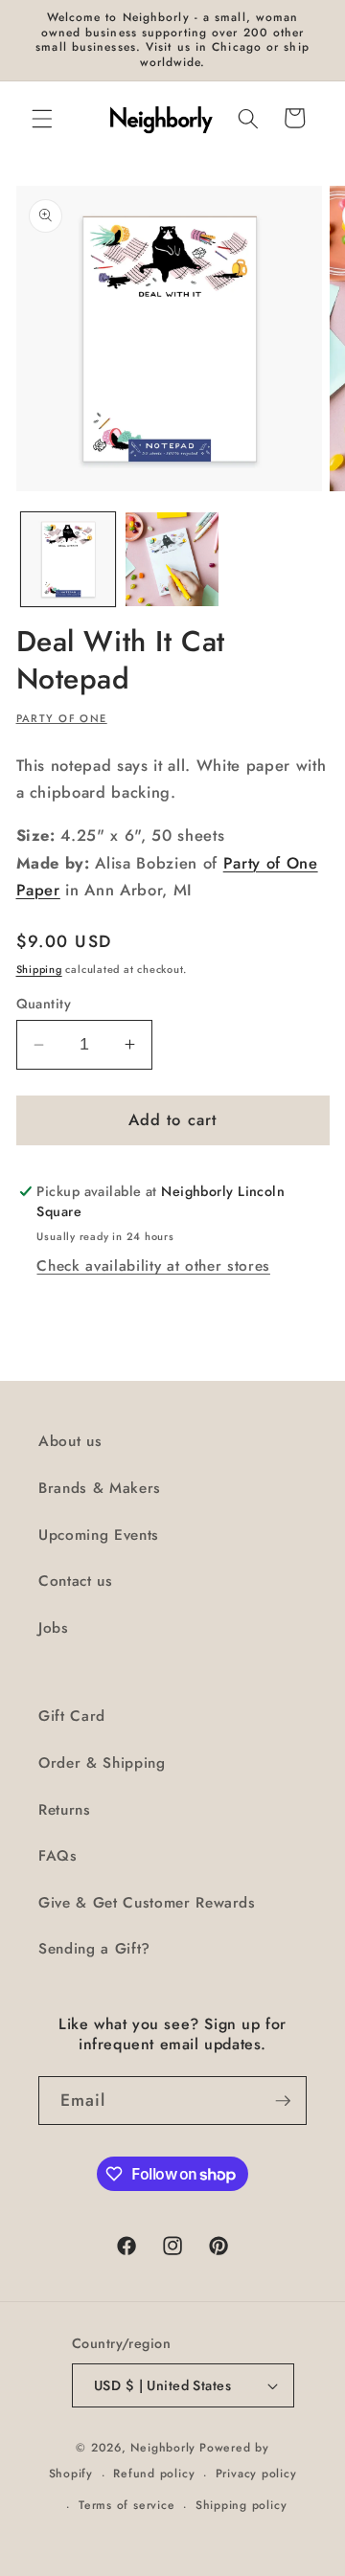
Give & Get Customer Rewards (147, 1903)
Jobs (54, 1628)
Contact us (76, 1581)
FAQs (58, 1856)
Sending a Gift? (94, 1949)
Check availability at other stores (153, 1266)
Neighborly (163, 2448)
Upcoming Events (99, 1535)
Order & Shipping (102, 1763)
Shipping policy (241, 2505)
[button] (42, 118)
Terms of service (126, 2505)
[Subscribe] (283, 2101)
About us (70, 1441)
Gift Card (72, 1716)
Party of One (62, 718)
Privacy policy (256, 2474)
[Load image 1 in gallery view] (68, 559)
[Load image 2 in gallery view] (172, 559)
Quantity (44, 1004)
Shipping (39, 969)
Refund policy (154, 2474)
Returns (65, 1810)
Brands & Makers (100, 1488)
